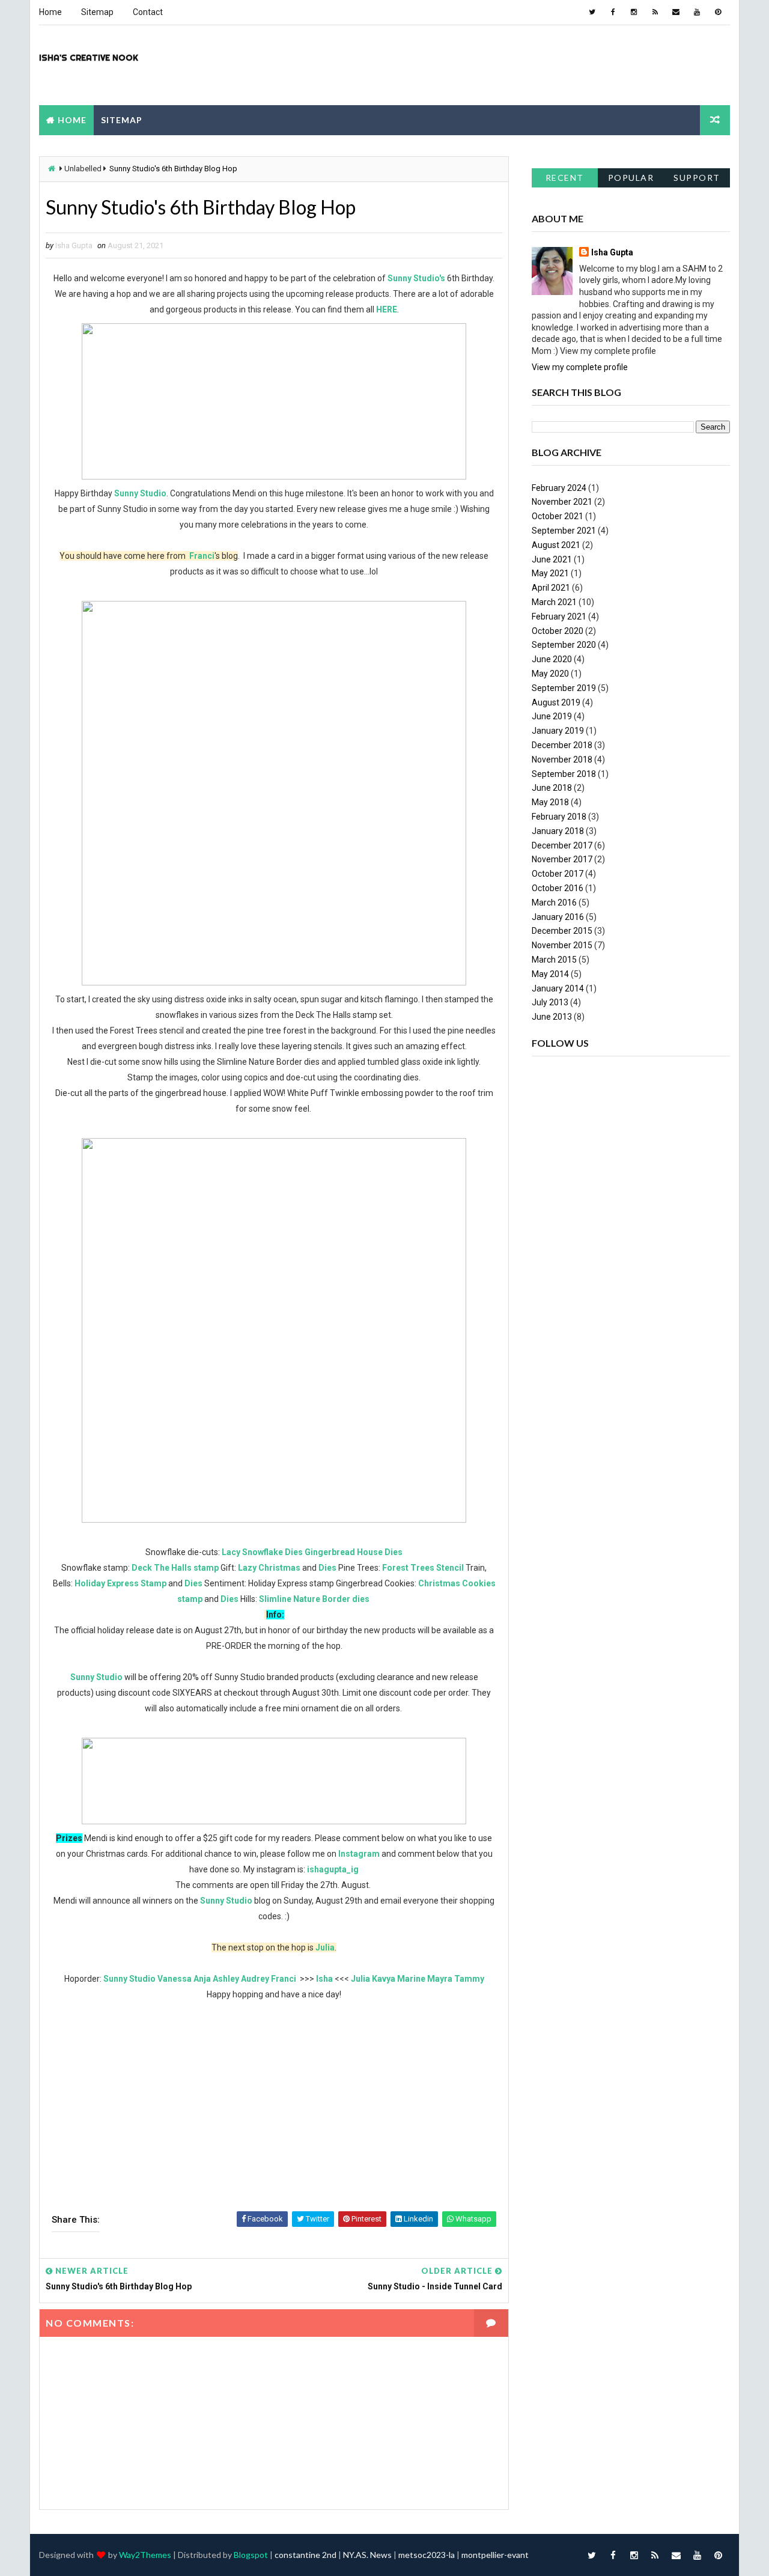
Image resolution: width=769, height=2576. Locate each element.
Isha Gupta (612, 252)
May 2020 (550, 674)
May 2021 (550, 573)
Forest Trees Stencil (423, 1568)
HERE (387, 309)
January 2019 (558, 731)
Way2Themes (145, 2555)
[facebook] (613, 12)
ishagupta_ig (333, 1869)
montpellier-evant (495, 2555)
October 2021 (558, 516)
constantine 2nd (305, 2555)
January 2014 (558, 988)
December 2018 (562, 745)
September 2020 (564, 645)
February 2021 (559, 617)
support (697, 178)
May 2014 (550, 974)
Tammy (469, 1979)
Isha (324, 1979)
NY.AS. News (367, 2555)
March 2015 (554, 960)
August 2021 (556, 545)
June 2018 (552, 788)
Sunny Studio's (416, 278)
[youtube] (697, 12)
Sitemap (97, 12)
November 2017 (562, 859)
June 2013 (552, 1017)
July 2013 (550, 1002)
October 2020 (558, 631)
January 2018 (558, 831)
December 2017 (562, 845)
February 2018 (559, 817)
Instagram (360, 1854)
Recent (565, 178)
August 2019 (556, 702)
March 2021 (554, 602)
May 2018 (550, 802)
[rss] (655, 12)
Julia (325, 1947)
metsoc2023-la (427, 2555)
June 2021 (552, 559)
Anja (202, 1979)
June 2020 (552, 659)
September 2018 (564, 774)
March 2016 (554, 903)
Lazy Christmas (269, 1568)
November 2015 (562, 945)
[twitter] (592, 12)
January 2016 (558, 917)
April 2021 (551, 588)
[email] (676, 12)
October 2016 (558, 888)
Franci (202, 556)
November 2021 (562, 502)
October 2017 (558, 874)
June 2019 (552, 716)
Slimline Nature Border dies (315, 1599)
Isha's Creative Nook (89, 58)
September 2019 (564, 688)
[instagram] (634, 12)
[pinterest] (718, 12)
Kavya (384, 1979)
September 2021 (564, 531)
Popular (631, 178)
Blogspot (251, 2555)
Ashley (226, 1979)
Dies (327, 1568)
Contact (148, 12)
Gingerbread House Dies (354, 1552)
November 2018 (562, 760)
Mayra (440, 1979)
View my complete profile (580, 367)
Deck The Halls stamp (175, 1568)
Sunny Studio (140, 493)
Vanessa (175, 1979)
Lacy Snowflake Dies (262, 1552)
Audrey (255, 1979)
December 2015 (562, 931)
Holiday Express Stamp (120, 1583)
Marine (411, 1979)
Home (50, 12)
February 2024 (559, 488)
